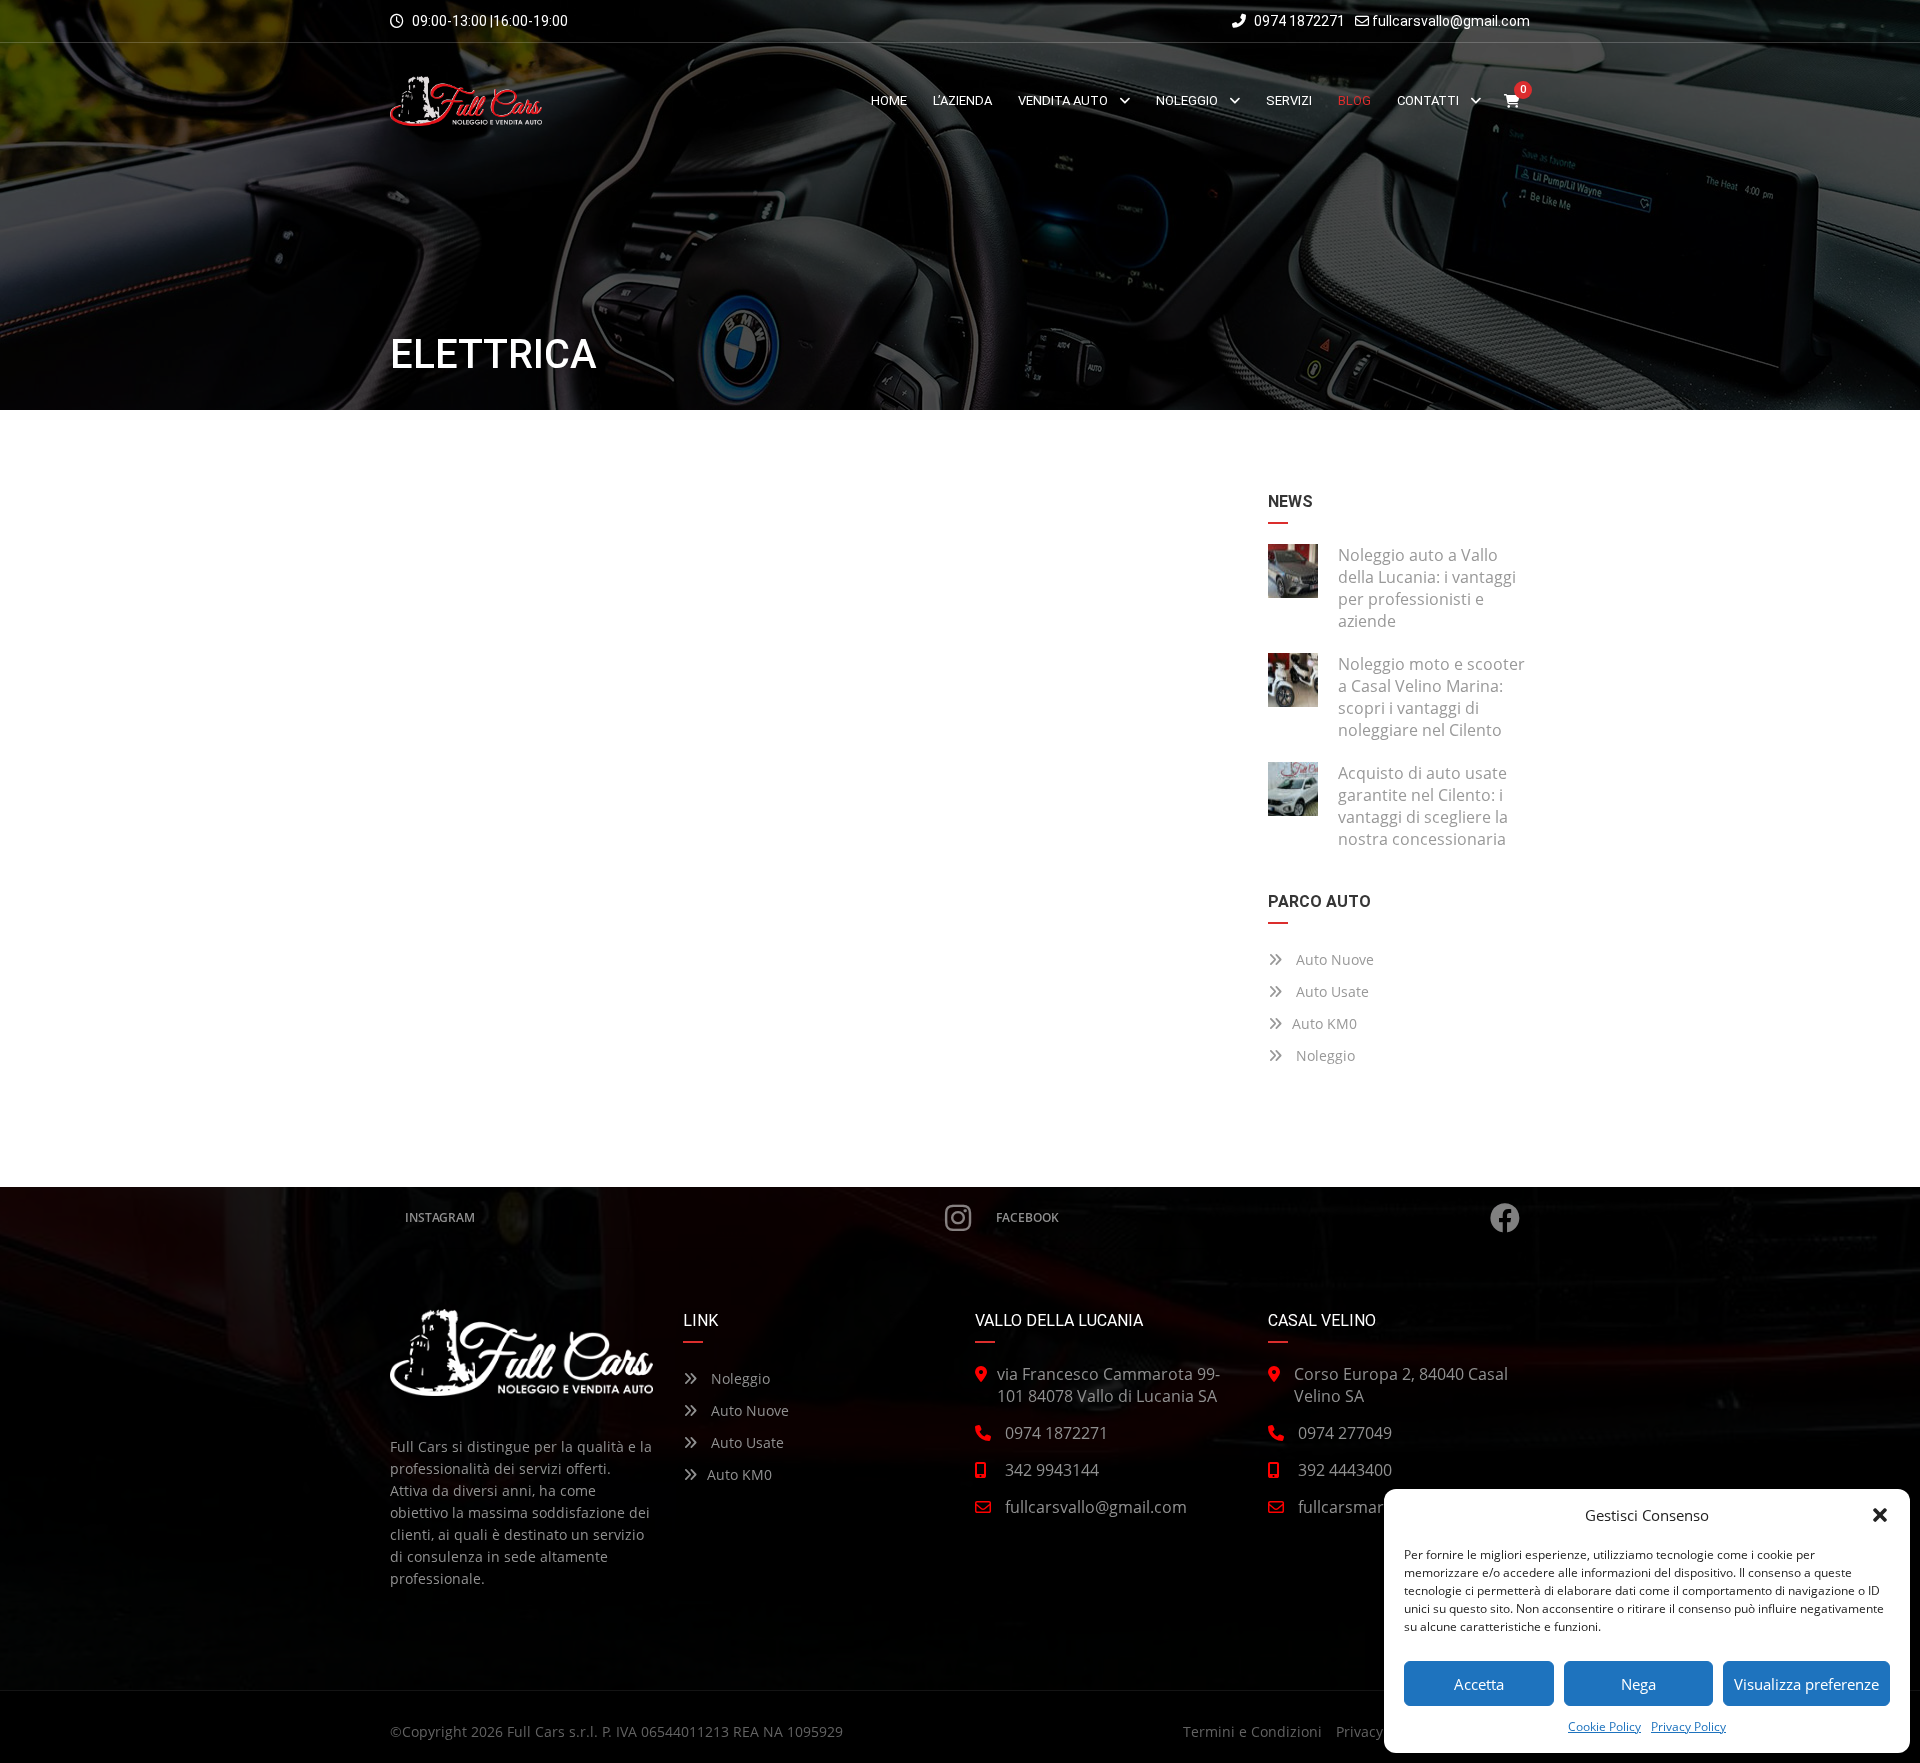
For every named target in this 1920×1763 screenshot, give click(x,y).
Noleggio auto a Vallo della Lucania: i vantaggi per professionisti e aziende (1427, 588)
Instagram (440, 1217)
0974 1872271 (1298, 21)
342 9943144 (1052, 1470)
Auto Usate (1330, 991)
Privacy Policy (1688, 1726)
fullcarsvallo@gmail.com (1451, 21)
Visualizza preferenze (1806, 1684)
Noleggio (1323, 1055)
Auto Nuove (1333, 959)
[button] (1880, 1515)
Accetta (1479, 1684)
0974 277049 (1345, 1433)
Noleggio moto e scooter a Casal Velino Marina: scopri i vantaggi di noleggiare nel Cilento (1431, 697)
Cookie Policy (1604, 1726)
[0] (1512, 101)
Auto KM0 (1324, 1023)
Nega (1638, 1684)
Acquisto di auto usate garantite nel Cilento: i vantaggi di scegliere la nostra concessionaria (1423, 806)
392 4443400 (1345, 1470)
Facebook (1027, 1217)
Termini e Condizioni (1252, 1731)
